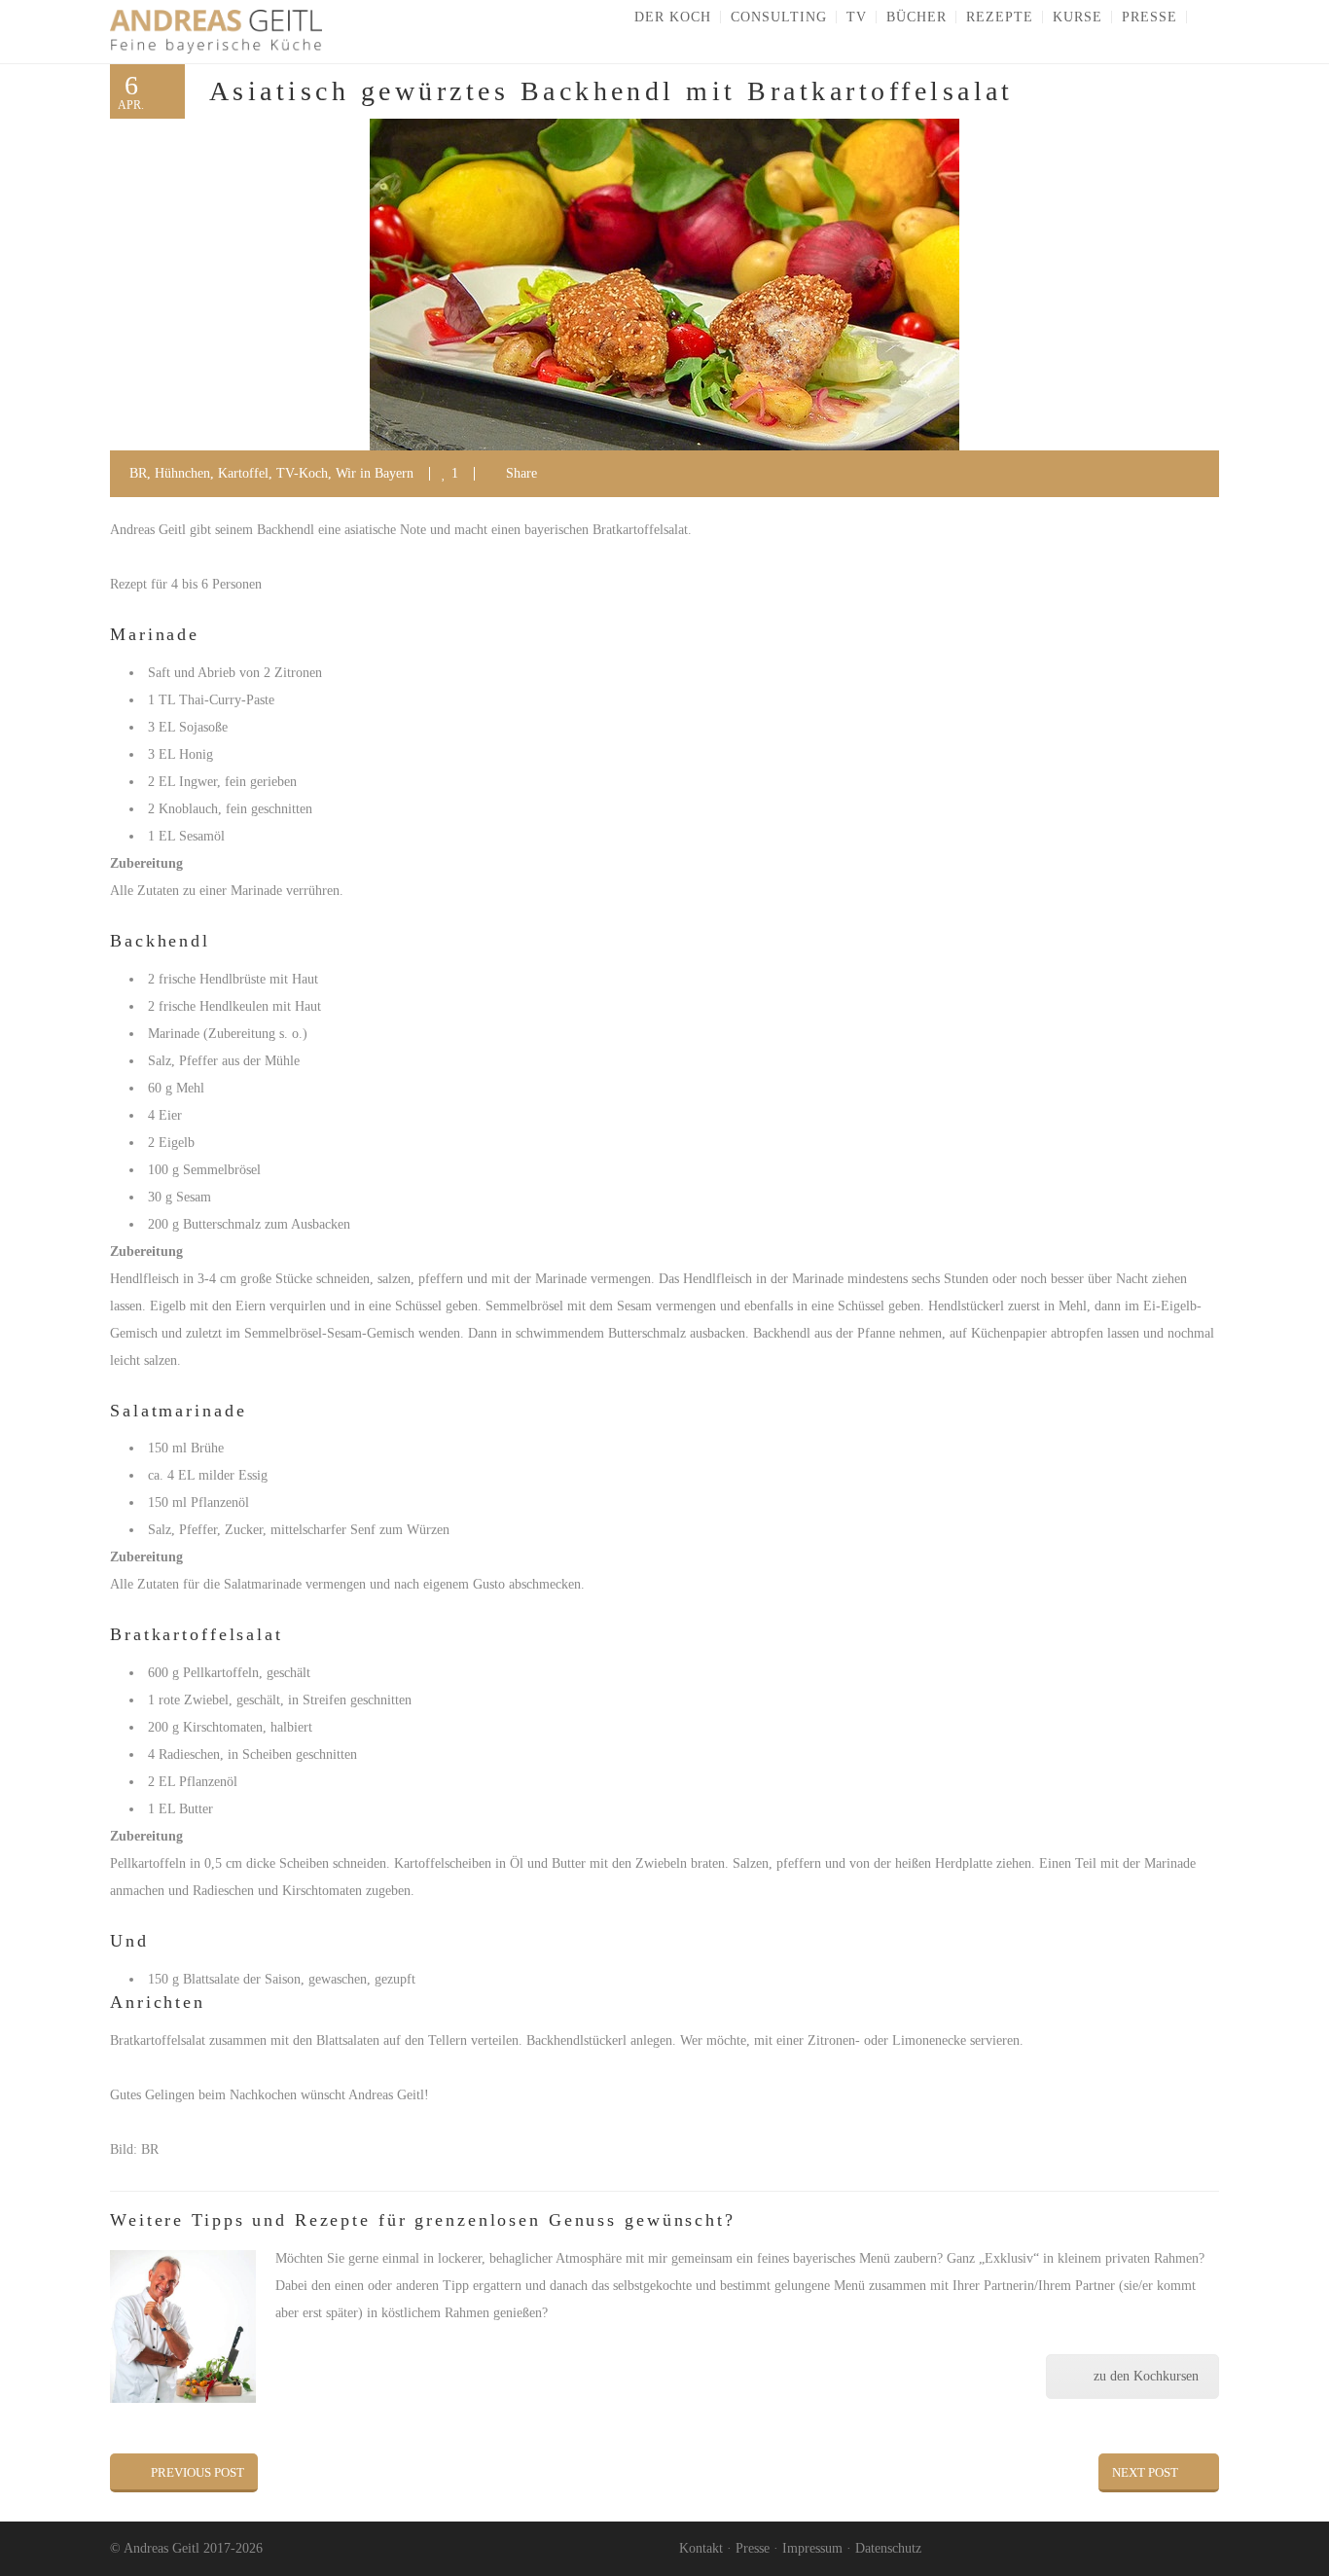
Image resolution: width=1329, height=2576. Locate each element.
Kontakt (701, 2548)
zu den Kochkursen (1146, 2376)
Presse (753, 2548)
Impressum (812, 2548)
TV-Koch (302, 473)
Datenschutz (888, 2548)
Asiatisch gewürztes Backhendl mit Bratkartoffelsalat (611, 91)
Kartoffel (243, 473)
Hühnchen (182, 473)
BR (138, 473)
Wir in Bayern (375, 473)
